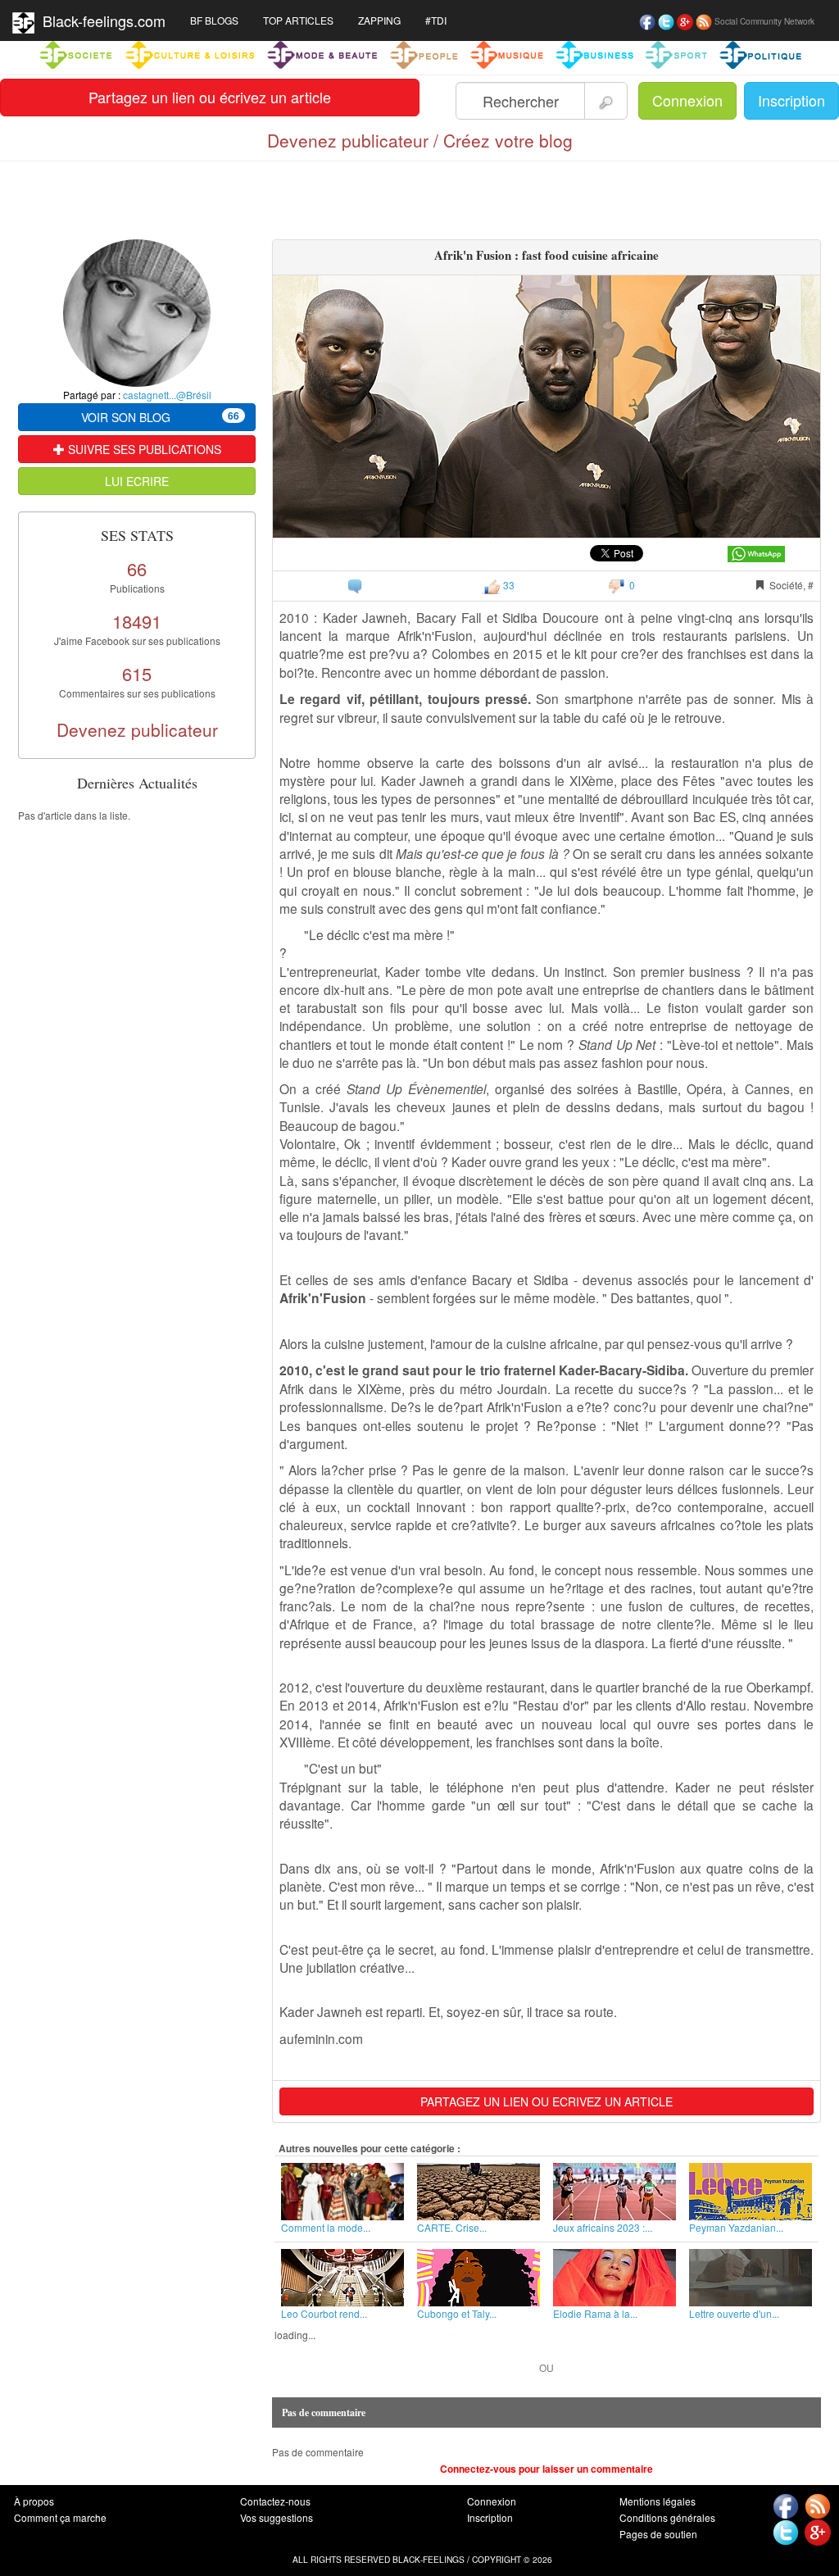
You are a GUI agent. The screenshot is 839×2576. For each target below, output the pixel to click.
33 (508, 585)
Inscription (791, 100)
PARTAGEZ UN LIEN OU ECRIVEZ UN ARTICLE (546, 2101)
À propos (34, 2501)
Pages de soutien (658, 2534)
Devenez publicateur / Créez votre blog (420, 140)
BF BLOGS (214, 20)
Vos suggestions (277, 2517)
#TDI (436, 20)
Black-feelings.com (100, 20)
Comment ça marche (60, 2517)
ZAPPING (379, 20)
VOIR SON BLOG (161, 417)
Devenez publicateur (137, 729)
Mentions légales (658, 2501)
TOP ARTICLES (298, 20)
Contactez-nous (275, 2501)
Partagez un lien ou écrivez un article (210, 97)
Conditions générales (667, 2517)
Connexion (687, 100)
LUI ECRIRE (137, 481)
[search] (606, 101)
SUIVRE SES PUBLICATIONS (143, 449)
